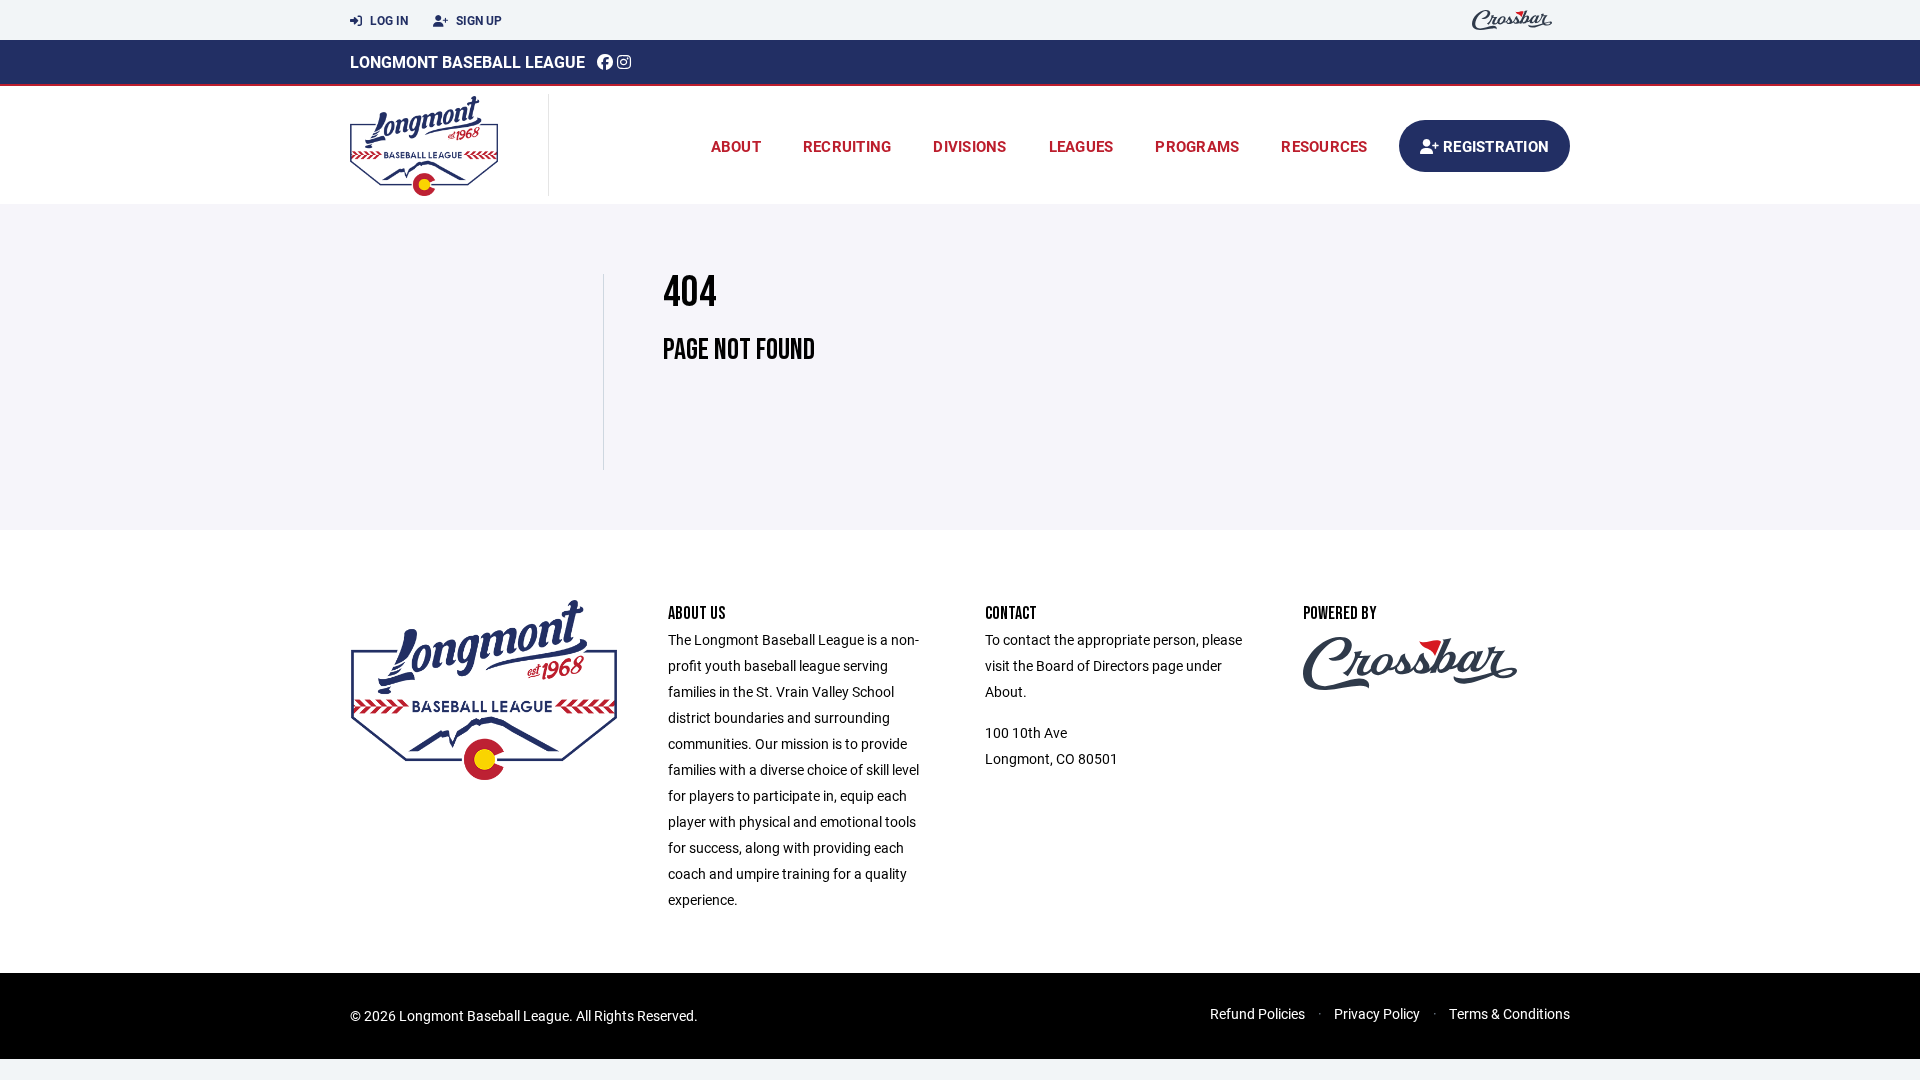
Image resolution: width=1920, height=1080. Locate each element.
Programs (1197, 146)
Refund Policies (1257, 1013)
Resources (1324, 146)
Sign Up (477, 20)
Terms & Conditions (1509, 1013)
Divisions (969, 146)
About (736, 146)
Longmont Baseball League (467, 61)
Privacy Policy (1377, 1013)
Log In (387, 20)
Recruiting (847, 146)
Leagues (1081, 146)
